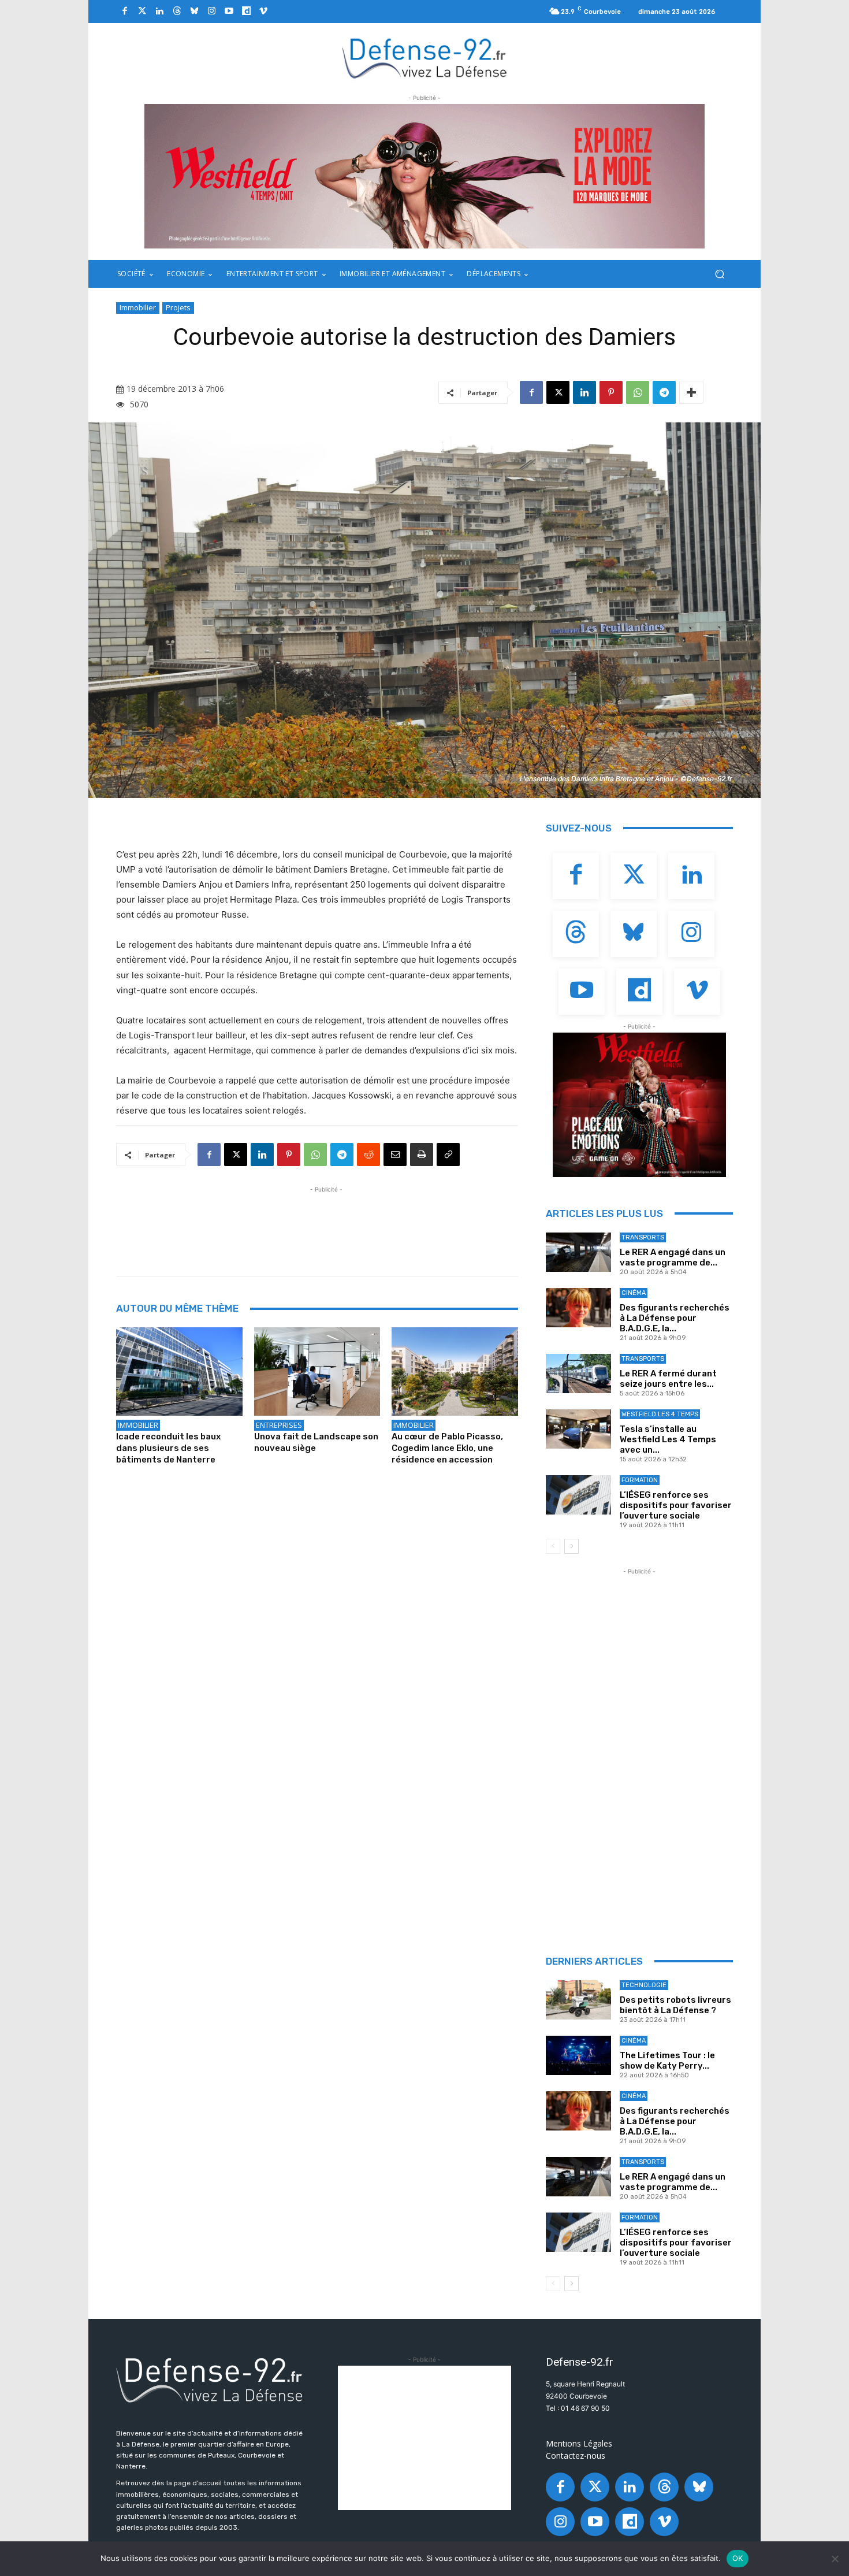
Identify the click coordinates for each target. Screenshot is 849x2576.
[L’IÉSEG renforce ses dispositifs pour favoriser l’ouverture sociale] (578, 1495)
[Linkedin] (159, 12)
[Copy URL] (448, 1155)
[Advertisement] (326, 1222)
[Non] (835, 2559)
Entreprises (279, 1425)
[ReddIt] (368, 1155)
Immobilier (138, 307)
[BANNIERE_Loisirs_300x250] (639, 1105)
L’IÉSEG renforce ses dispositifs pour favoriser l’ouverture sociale (676, 1505)
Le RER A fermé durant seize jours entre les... (668, 1379)
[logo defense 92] (425, 57)
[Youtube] (229, 12)
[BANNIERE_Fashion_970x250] (425, 176)
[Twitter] (142, 12)
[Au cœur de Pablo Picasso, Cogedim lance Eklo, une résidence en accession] (455, 1371)
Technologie (644, 1985)
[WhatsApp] (638, 392)
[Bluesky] (194, 12)
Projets (178, 307)
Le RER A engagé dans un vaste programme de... (673, 1257)
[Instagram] (211, 12)
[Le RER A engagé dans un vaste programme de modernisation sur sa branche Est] (578, 1252)
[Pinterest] (611, 392)
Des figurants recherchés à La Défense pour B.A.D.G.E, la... (675, 1318)
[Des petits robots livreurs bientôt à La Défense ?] (578, 2000)
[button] (719, 274)
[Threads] (177, 12)
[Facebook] (125, 12)
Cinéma (634, 1293)
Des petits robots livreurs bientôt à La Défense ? (675, 2005)
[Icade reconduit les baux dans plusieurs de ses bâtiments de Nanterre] (179, 1371)
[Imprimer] (422, 1155)
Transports (643, 1237)
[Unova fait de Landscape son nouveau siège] (317, 1371)
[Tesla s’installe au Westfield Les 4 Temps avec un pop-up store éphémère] (578, 1429)
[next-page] (571, 1546)
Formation (640, 1480)
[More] (691, 392)
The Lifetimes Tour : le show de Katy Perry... (667, 2061)
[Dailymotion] (246, 12)
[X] (558, 392)
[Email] (395, 1155)
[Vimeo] (263, 12)
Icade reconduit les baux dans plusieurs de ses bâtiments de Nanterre (168, 1448)
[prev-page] (553, 1546)
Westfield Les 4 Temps (660, 1414)
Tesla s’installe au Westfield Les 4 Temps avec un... (668, 1439)
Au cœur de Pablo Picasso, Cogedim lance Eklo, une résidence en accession (447, 1448)
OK (738, 2558)
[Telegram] (664, 392)
